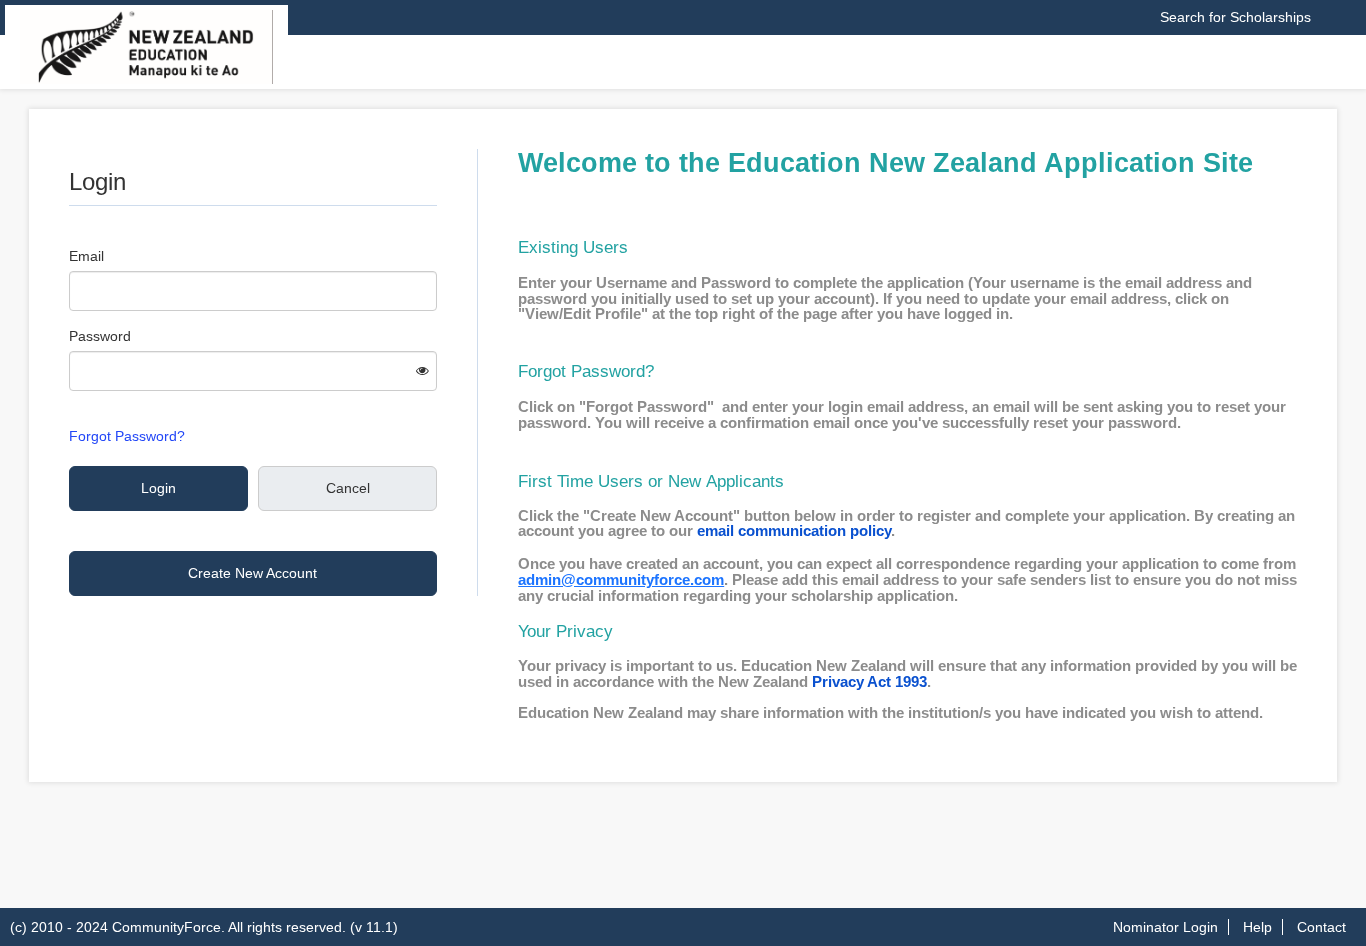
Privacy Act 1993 (869, 682)
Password (100, 336)
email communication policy (794, 531)
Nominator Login (1165, 927)
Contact (1321, 927)
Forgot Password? (127, 436)
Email (86, 256)
